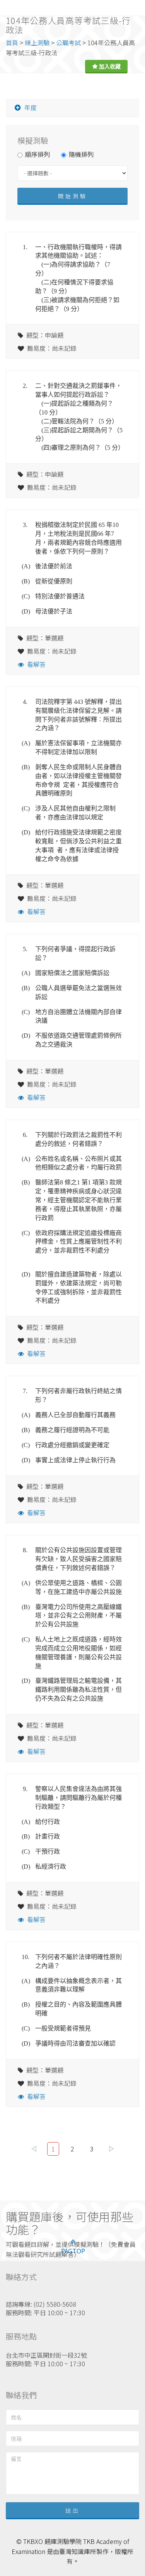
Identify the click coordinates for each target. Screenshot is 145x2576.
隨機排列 (81, 154)
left (34, 2149)
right (111, 2149)
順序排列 (38, 154)
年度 (31, 107)
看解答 (36, 664)
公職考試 (68, 42)
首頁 (12, 42)
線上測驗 (37, 42)
